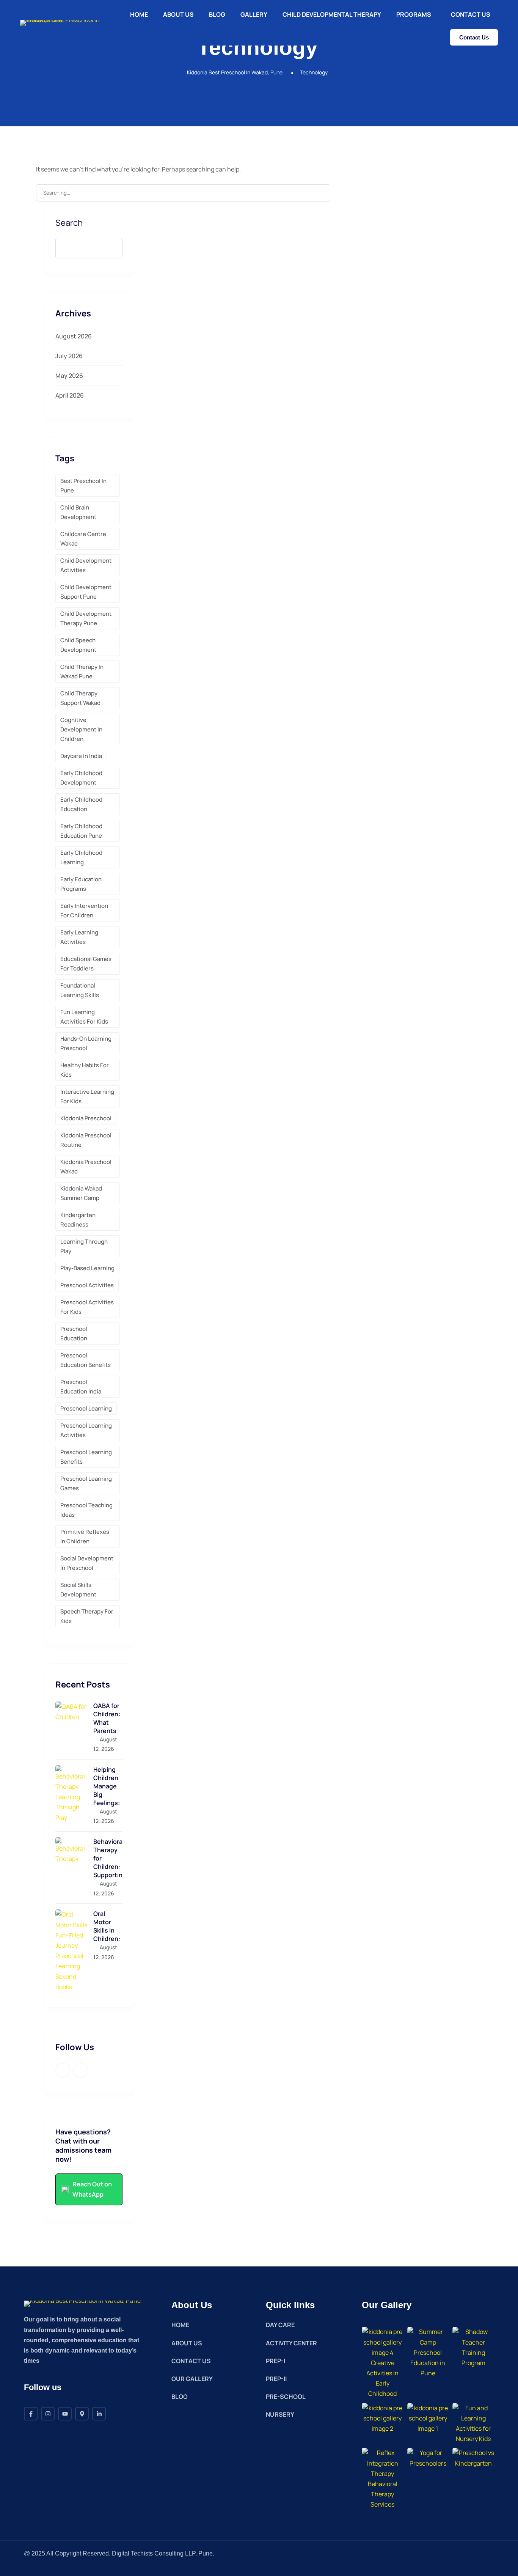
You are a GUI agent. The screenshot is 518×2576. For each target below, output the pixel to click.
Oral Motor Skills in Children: (107, 1926)
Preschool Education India (81, 1387)
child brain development (78, 512)
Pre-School (286, 2397)
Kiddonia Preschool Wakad (86, 1167)
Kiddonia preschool (86, 1118)
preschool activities (87, 1285)
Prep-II (276, 2379)
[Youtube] (65, 2414)
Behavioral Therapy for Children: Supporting (108, 1858)
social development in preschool (87, 1563)
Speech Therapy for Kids (87, 1616)
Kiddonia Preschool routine (86, 1140)
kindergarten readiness (78, 1220)
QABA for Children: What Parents (107, 1718)
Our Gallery (192, 2379)
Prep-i (275, 2361)
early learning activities (79, 937)
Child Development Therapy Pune (86, 618)
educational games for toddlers (86, 964)
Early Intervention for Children (84, 911)
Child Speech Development (78, 645)
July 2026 (69, 356)
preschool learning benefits (86, 1457)
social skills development (78, 1590)
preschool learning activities (86, 1430)
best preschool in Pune (83, 486)
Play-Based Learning (87, 1268)
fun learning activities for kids (84, 1017)
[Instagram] (48, 2414)
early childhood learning (81, 857)
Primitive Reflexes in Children (85, 1536)
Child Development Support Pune (86, 592)
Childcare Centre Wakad (83, 539)
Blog (217, 14)
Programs (414, 14)
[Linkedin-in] (99, 2414)
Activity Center (291, 2343)
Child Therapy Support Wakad (80, 698)
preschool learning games (86, 1483)
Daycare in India (81, 756)
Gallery (254, 14)
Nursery (280, 2414)
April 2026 (70, 395)
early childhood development (81, 778)
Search (69, 223)
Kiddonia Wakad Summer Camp (81, 1193)
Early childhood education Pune (81, 831)
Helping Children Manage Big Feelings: (107, 1786)
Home (139, 14)
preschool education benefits (86, 1360)
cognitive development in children (81, 729)
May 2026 (69, 376)
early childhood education (81, 804)
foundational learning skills (80, 990)
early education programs (81, 884)
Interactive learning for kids (87, 1096)
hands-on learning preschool (86, 1043)
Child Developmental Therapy (332, 14)
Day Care (280, 2325)
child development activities (86, 565)
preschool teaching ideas (86, 1510)
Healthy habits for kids (85, 1070)
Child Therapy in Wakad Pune (82, 672)
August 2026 (74, 336)
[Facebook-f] (31, 2414)
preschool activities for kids (87, 1307)
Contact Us (471, 14)
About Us (178, 14)
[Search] (320, 193)
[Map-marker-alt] (82, 2414)
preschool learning (86, 1408)
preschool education (74, 1334)
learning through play (84, 1246)
